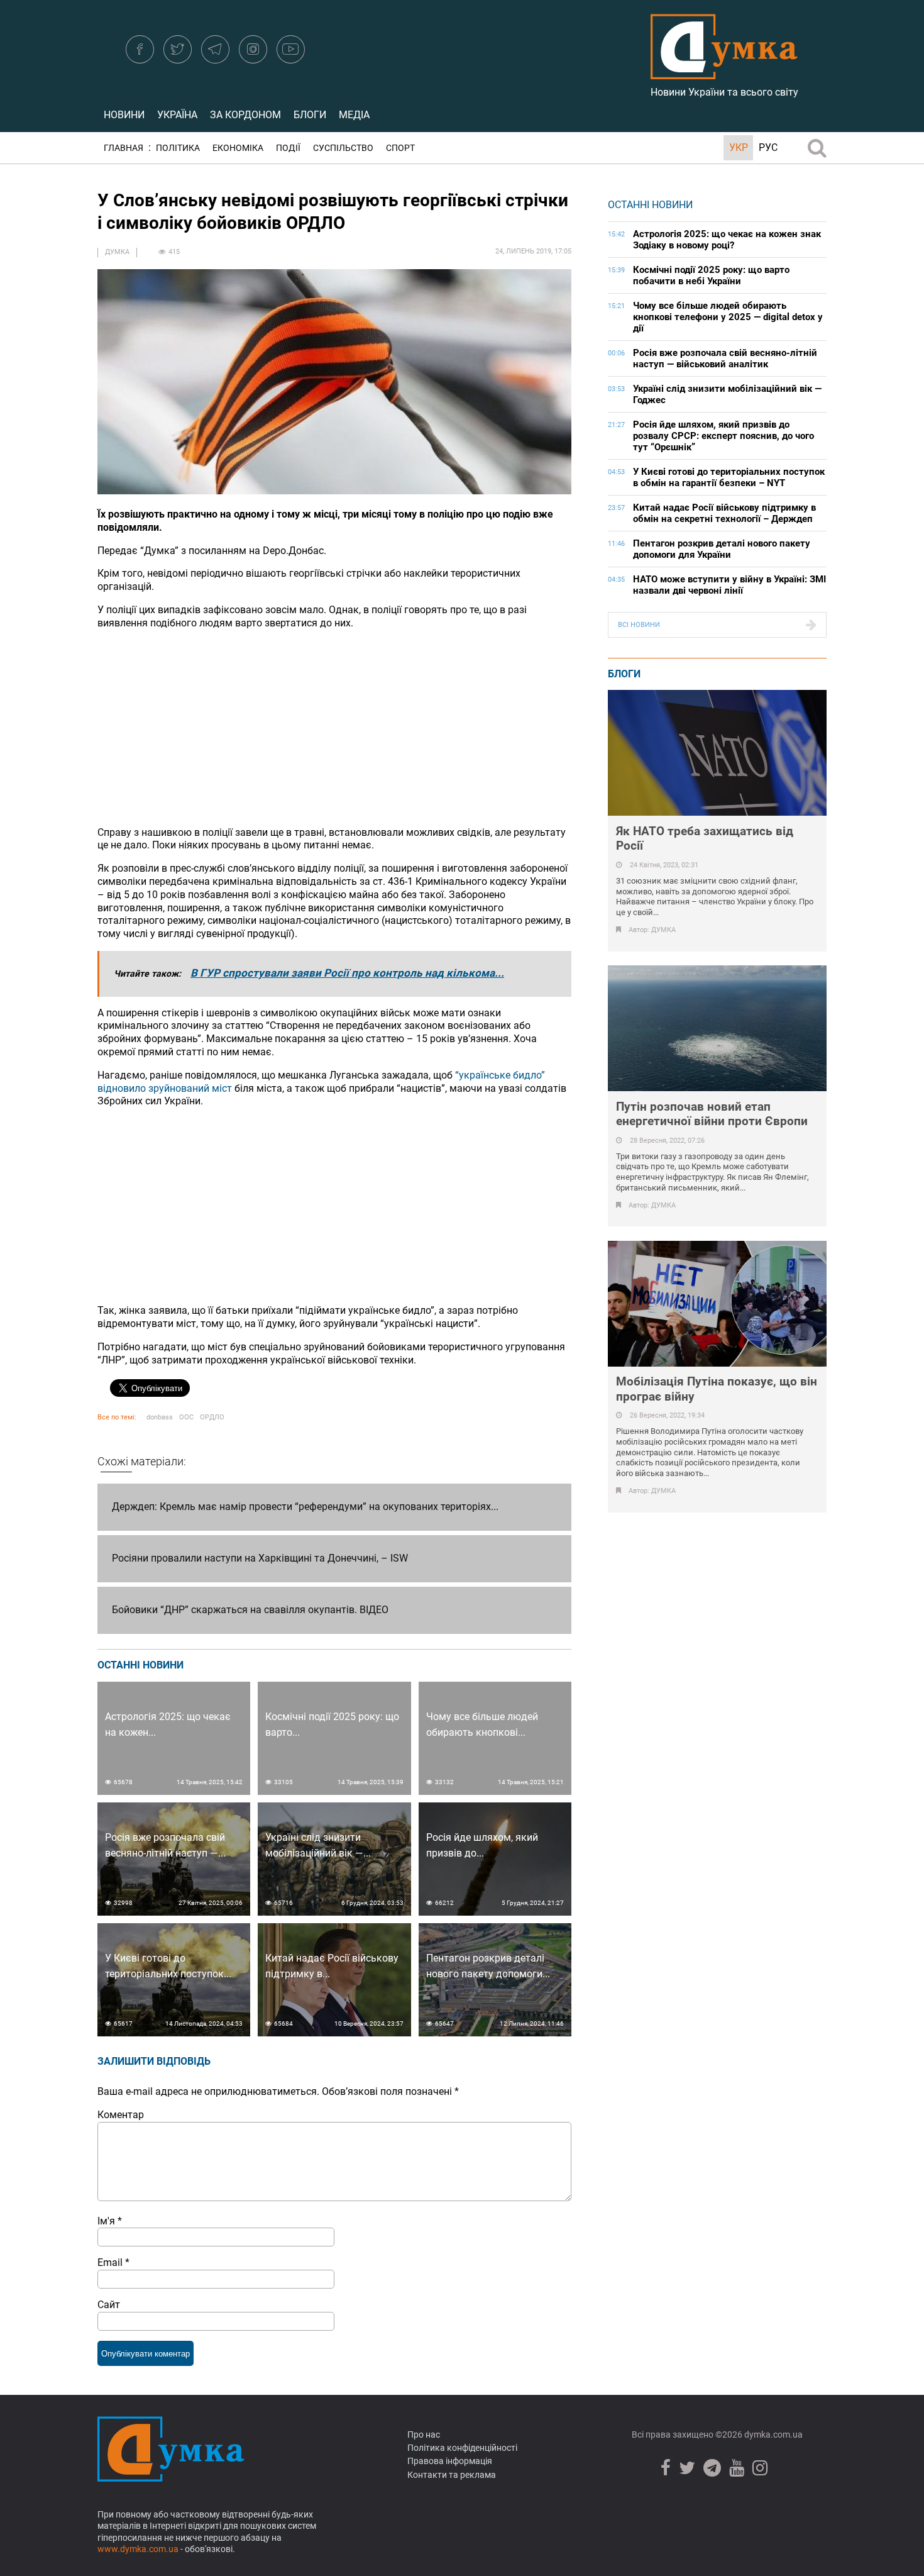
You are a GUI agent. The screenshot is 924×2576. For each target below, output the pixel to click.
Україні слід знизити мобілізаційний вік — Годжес (727, 394)
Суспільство (343, 148)
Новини (124, 115)
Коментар (121, 2115)
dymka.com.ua (773, 2434)
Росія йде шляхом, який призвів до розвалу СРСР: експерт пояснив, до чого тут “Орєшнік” (723, 436)
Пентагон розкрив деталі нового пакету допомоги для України (722, 549)
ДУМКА (117, 252)
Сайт (109, 2305)
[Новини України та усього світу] (724, 72)
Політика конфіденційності (462, 2448)
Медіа (354, 115)
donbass (160, 1417)
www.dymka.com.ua (138, 2549)
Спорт (400, 148)
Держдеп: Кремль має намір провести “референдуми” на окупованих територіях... (305, 1507)
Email (113, 2262)
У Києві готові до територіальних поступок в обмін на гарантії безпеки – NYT (729, 477)
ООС (186, 1417)
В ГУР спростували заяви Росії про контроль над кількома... (347, 973)
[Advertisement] (334, 728)
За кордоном (245, 115)
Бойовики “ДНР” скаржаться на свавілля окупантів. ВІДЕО (250, 1610)
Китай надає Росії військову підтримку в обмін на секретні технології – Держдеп (724, 513)
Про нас (424, 2434)
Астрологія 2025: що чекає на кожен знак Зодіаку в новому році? (727, 240)
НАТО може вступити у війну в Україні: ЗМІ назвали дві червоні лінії (729, 585)
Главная (124, 148)
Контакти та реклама (452, 2475)
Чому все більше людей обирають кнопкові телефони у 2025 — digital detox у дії (728, 317)
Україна (177, 115)
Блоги (310, 115)
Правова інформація (450, 2461)
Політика (178, 148)
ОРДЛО (212, 1417)
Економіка (238, 148)
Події (288, 148)
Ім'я (110, 2221)
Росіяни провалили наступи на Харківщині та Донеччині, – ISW (260, 1558)
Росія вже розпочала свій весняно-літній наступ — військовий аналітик (725, 358)
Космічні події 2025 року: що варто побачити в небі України (711, 275)
